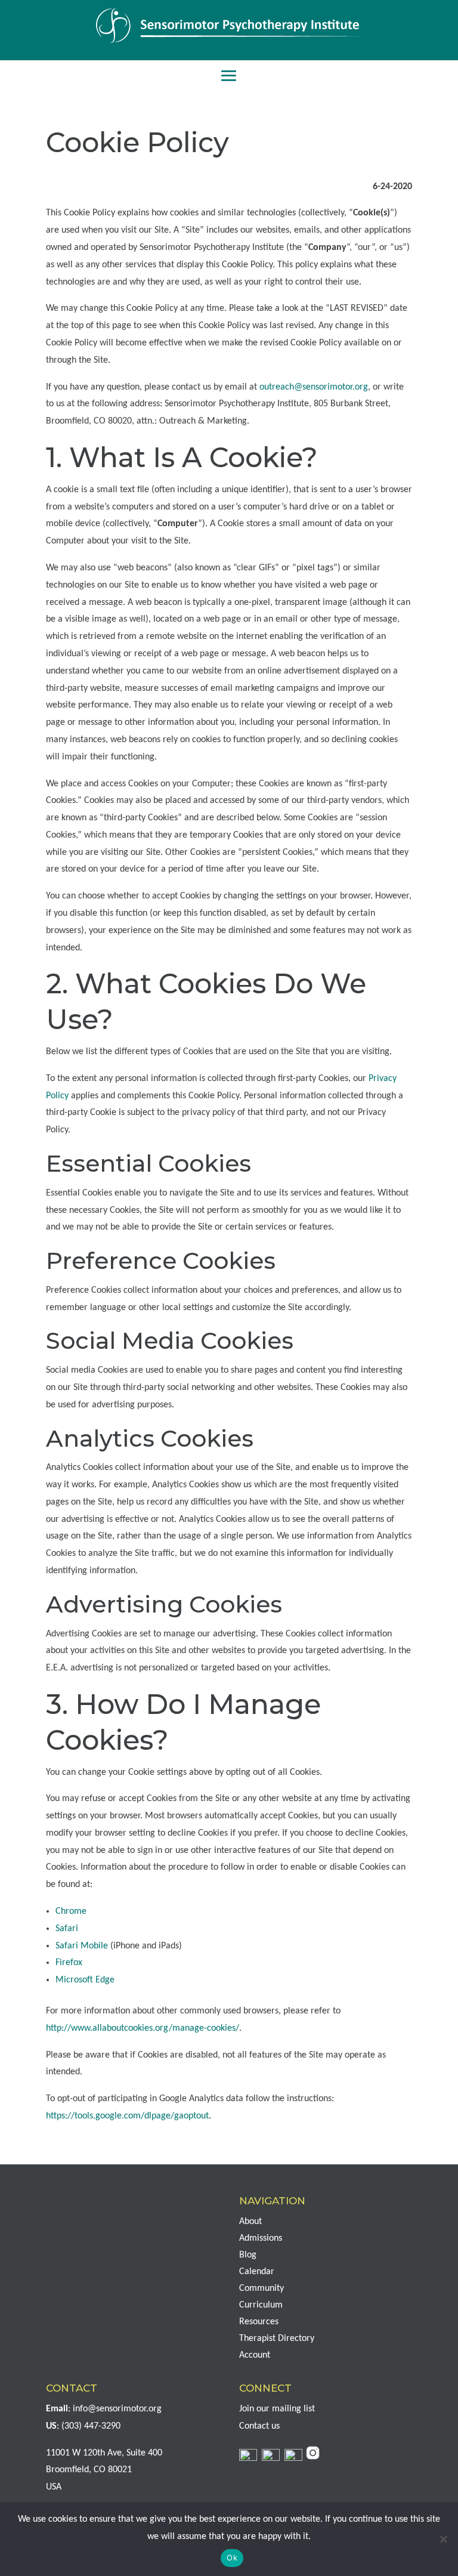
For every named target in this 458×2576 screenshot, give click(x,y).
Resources (259, 2322)
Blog (248, 2255)
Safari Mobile (82, 1946)
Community (262, 2288)
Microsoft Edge (85, 1980)
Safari (67, 1929)
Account (255, 2355)
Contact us (259, 2426)
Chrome (71, 1911)
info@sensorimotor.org (117, 2409)
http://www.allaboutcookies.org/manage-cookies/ (143, 2028)
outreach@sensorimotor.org (314, 387)
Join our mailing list (277, 2409)
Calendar (257, 2272)
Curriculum (261, 2305)
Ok (232, 2558)
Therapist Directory (277, 2339)
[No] (443, 2539)
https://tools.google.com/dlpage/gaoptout (127, 2116)
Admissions (261, 2238)
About (250, 2222)
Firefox (69, 1963)
